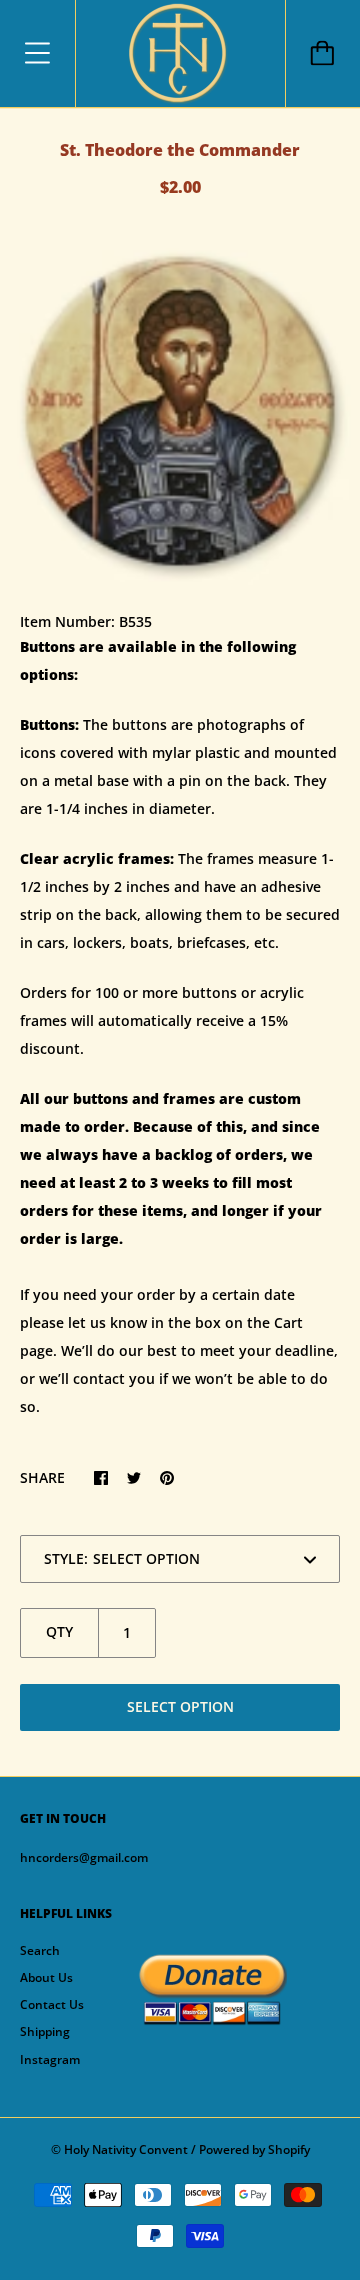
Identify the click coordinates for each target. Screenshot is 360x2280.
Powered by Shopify (254, 2149)
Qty (59, 1631)
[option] (180, 411)
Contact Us (52, 2004)
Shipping (45, 2031)
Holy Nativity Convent (126, 2149)
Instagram (50, 2059)
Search (40, 1950)
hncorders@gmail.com (84, 1857)
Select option (180, 1706)
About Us (46, 1977)
